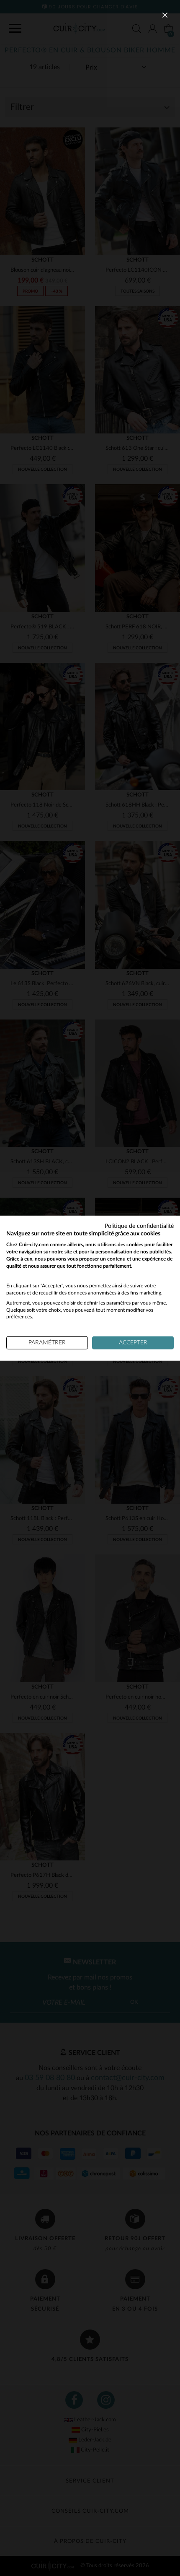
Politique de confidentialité (139, 1226)
